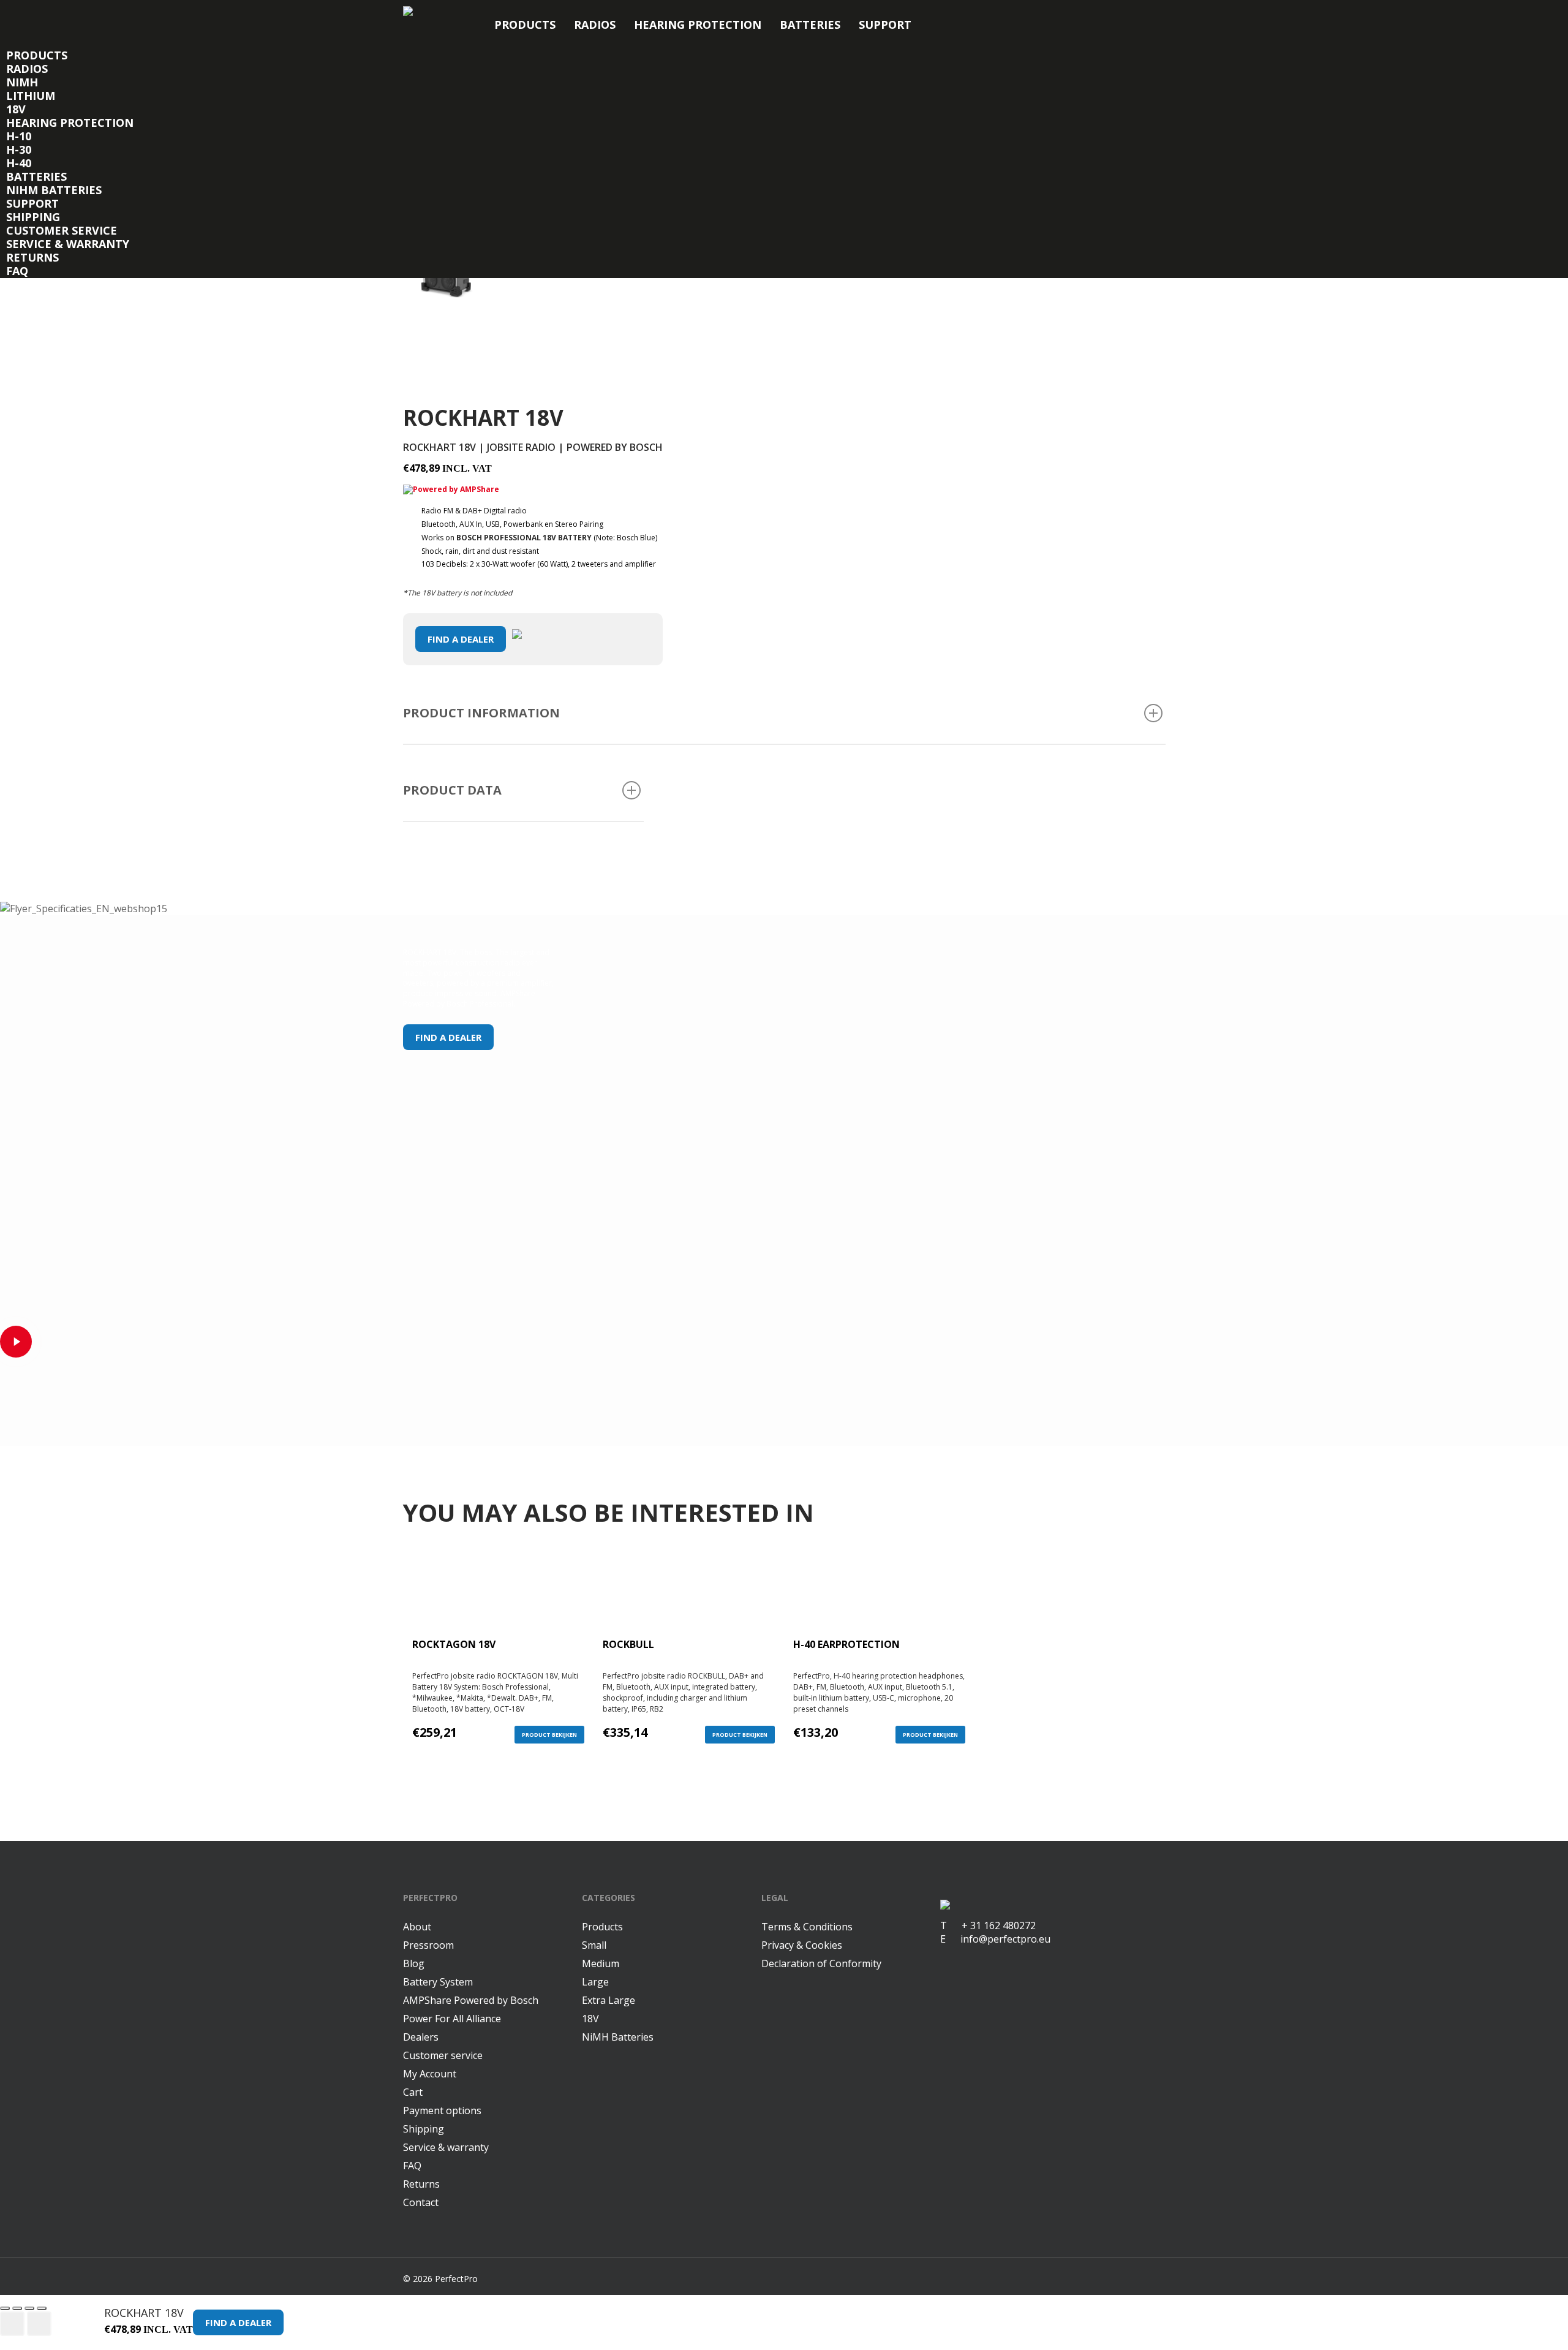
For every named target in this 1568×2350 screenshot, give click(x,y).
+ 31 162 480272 (991, 1925)
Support (885, 25)
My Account (430, 2074)
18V (16, 109)
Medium (601, 1963)
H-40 (19, 163)
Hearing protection (698, 25)
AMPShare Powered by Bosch (471, 2000)
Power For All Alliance (452, 2019)
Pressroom (428, 1945)
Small (594, 1945)
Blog (414, 1963)
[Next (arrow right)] (39, 2324)
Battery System (438, 1982)
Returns (32, 257)
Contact (421, 2202)
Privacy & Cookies (802, 1945)
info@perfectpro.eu (1004, 1939)
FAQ (17, 271)
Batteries (810, 25)
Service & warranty (68, 244)
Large (595, 1982)
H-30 (19, 149)
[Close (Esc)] (5, 2308)
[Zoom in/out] (42, 2308)
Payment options (442, 2110)
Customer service (62, 230)
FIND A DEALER (461, 639)
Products (525, 25)
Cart (413, 2092)
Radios (595, 25)
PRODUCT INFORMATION (481, 713)
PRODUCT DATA (452, 790)
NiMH (22, 82)
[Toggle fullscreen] (29, 2308)
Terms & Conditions (807, 1927)
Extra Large (609, 2000)
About (417, 1927)
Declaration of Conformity (821, 1963)
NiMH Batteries (618, 2037)
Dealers (421, 2037)
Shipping (33, 217)
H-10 (19, 136)
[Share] (17, 2308)
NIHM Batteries (54, 190)
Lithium (31, 96)
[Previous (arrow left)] (12, 2324)
